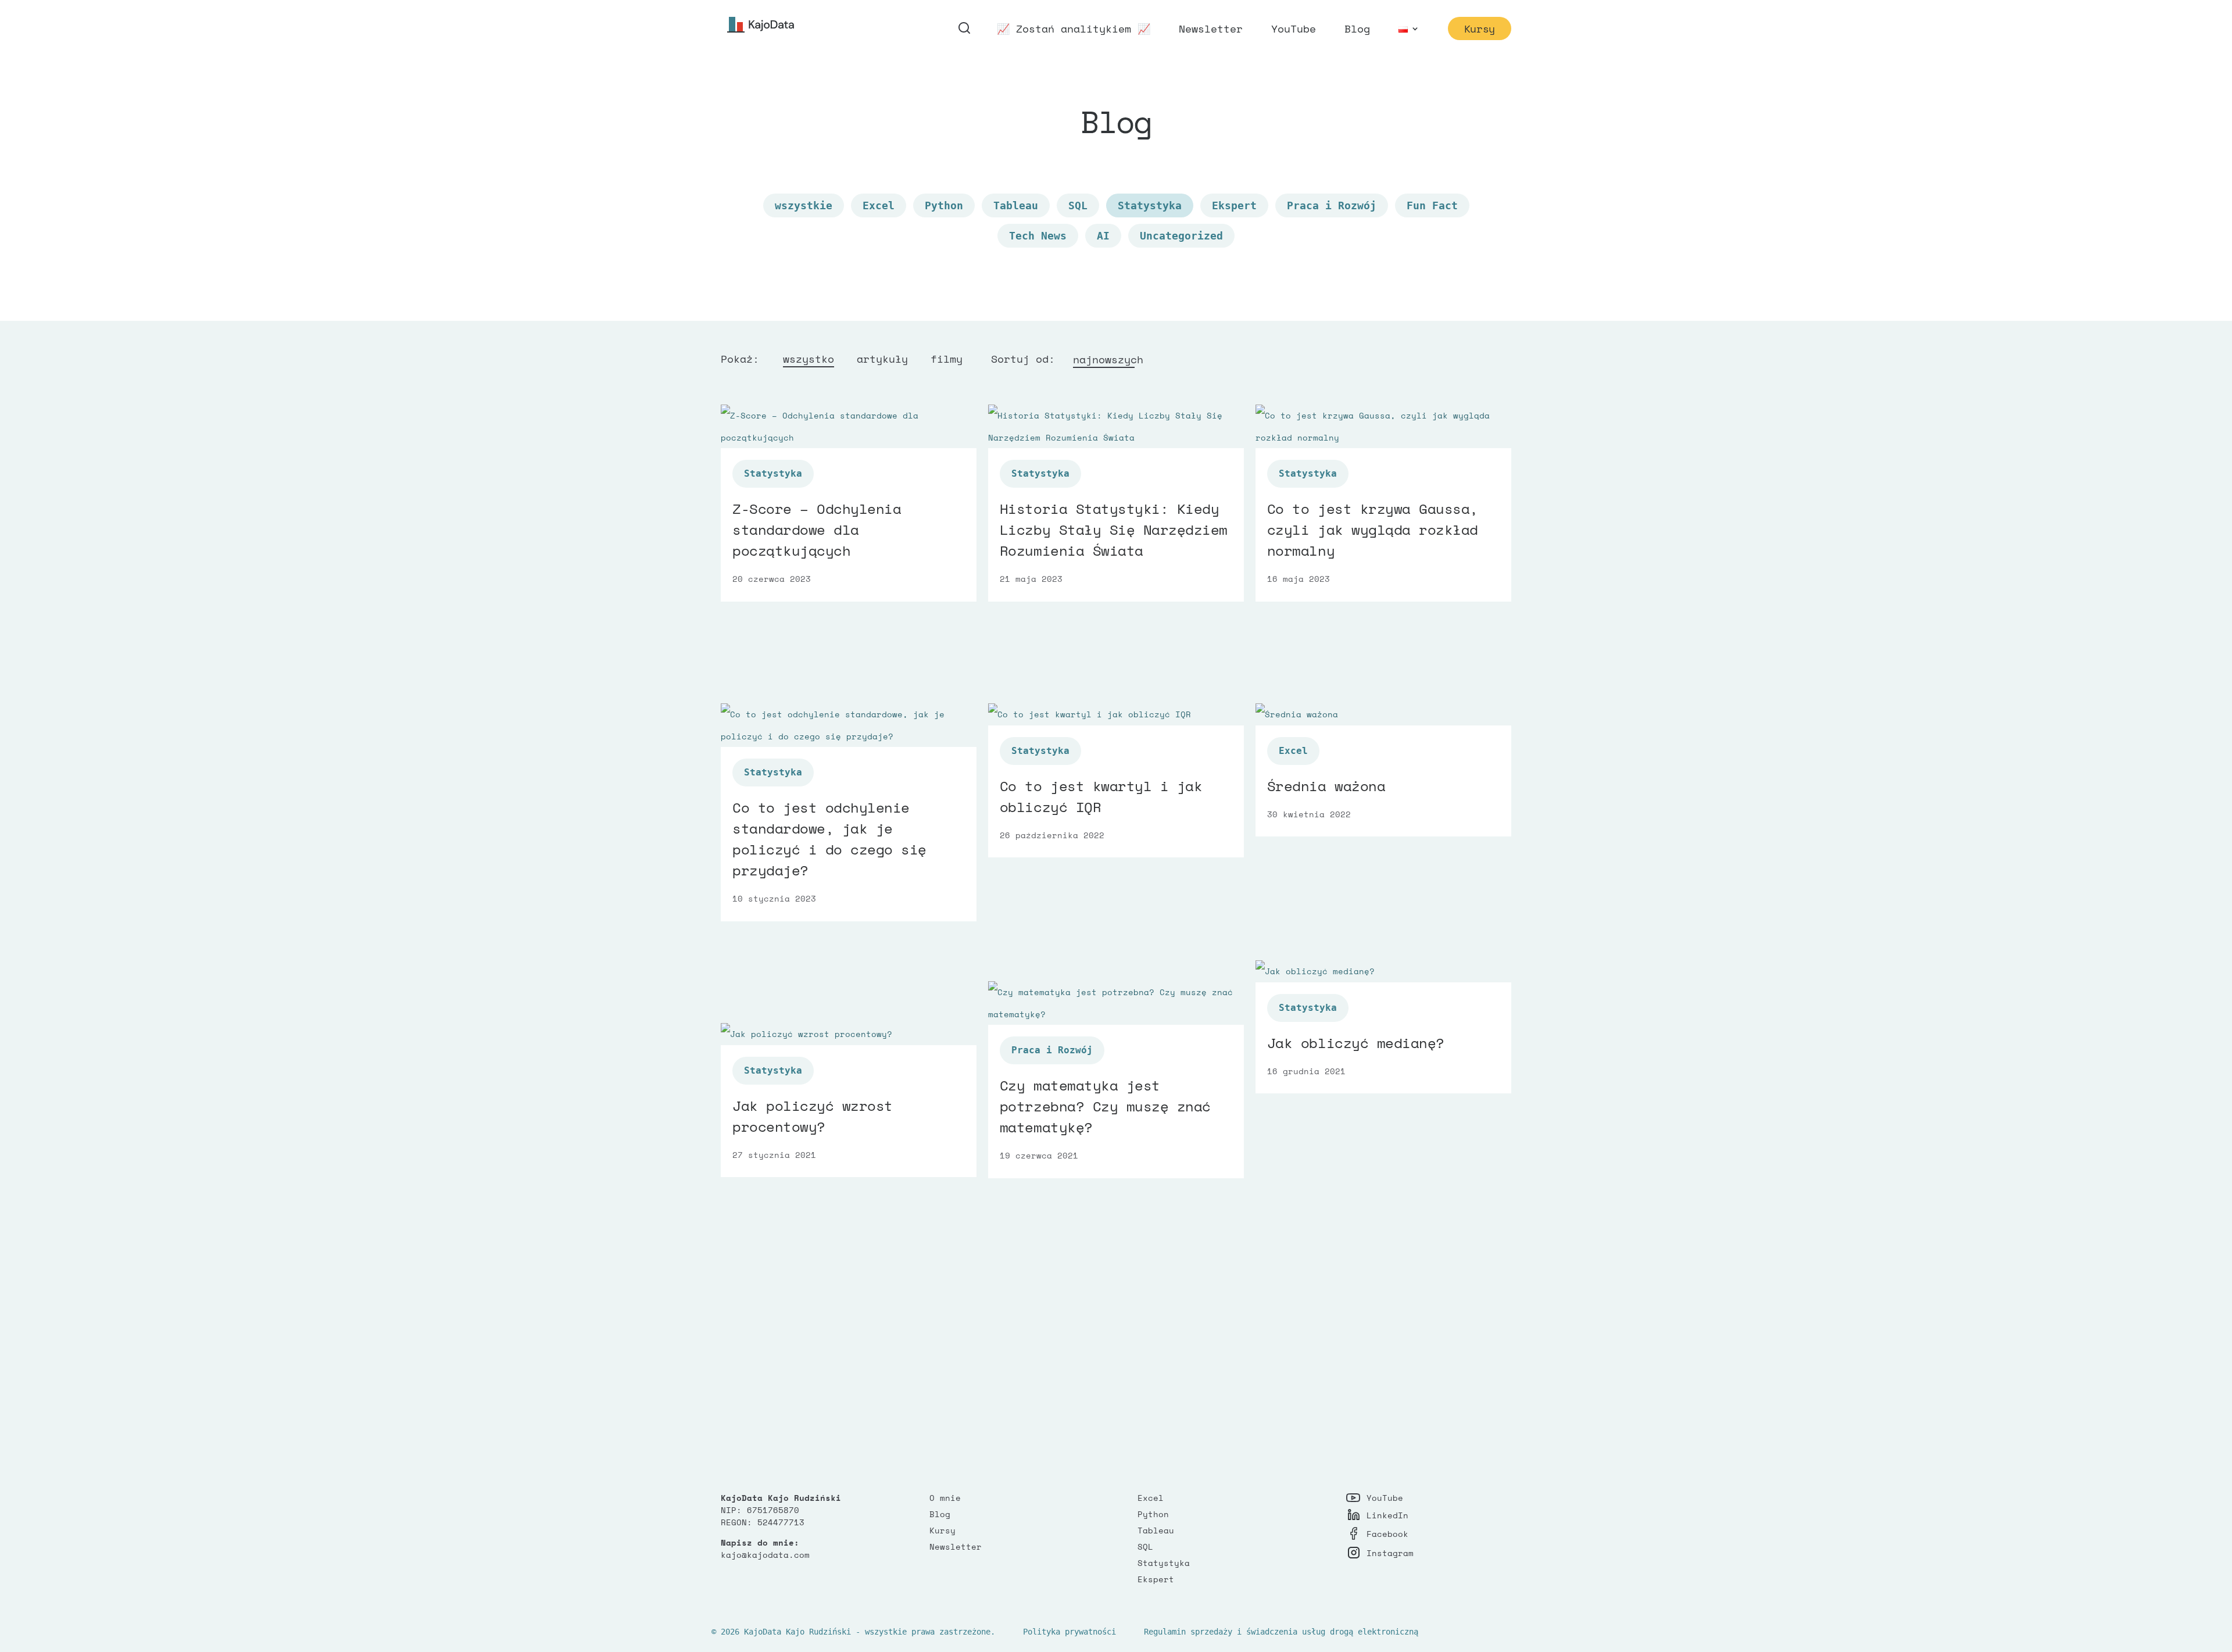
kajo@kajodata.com (765, 1555)
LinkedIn (1387, 1515)
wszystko (809, 359)
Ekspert (1234, 205)
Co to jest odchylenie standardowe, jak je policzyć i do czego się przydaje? (829, 839)
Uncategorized (1181, 236)
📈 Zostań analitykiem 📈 (1074, 30)
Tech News (1038, 236)
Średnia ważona (1326, 786)
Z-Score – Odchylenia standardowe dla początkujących (817, 530)
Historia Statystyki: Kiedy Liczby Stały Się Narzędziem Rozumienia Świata (1114, 530)
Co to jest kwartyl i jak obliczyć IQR (1101, 796)
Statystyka (1164, 1563)
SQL (1078, 205)
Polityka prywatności (1069, 1632)
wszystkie (804, 205)
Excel (879, 205)
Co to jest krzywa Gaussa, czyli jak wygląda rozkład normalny (1373, 530)
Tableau (1016, 205)
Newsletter (1211, 30)
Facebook (1387, 1534)
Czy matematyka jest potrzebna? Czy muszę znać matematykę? (1105, 1106)
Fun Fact (1432, 205)
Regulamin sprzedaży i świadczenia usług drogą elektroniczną (1281, 1632)
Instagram (1390, 1553)
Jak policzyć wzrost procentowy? (813, 1116)
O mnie (945, 1498)
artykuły (882, 359)
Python (944, 205)
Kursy (1480, 28)
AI (1103, 236)
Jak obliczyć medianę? (1356, 1043)
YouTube (1294, 30)
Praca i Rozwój (1332, 205)
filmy (947, 359)
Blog (1357, 30)
